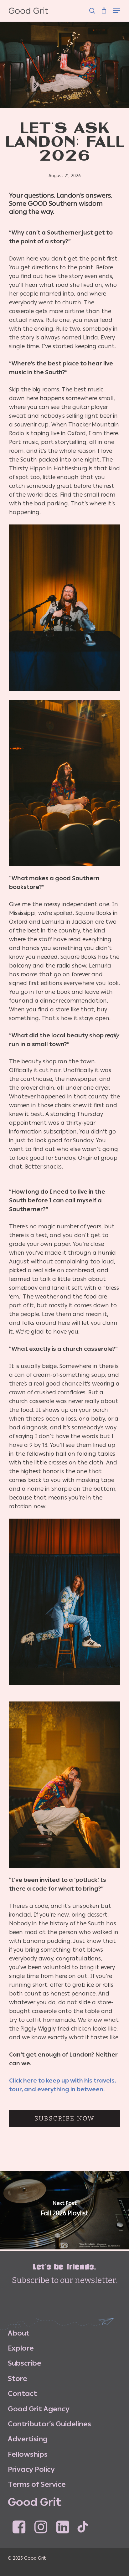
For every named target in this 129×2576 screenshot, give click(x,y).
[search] (92, 7)
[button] (117, 7)
